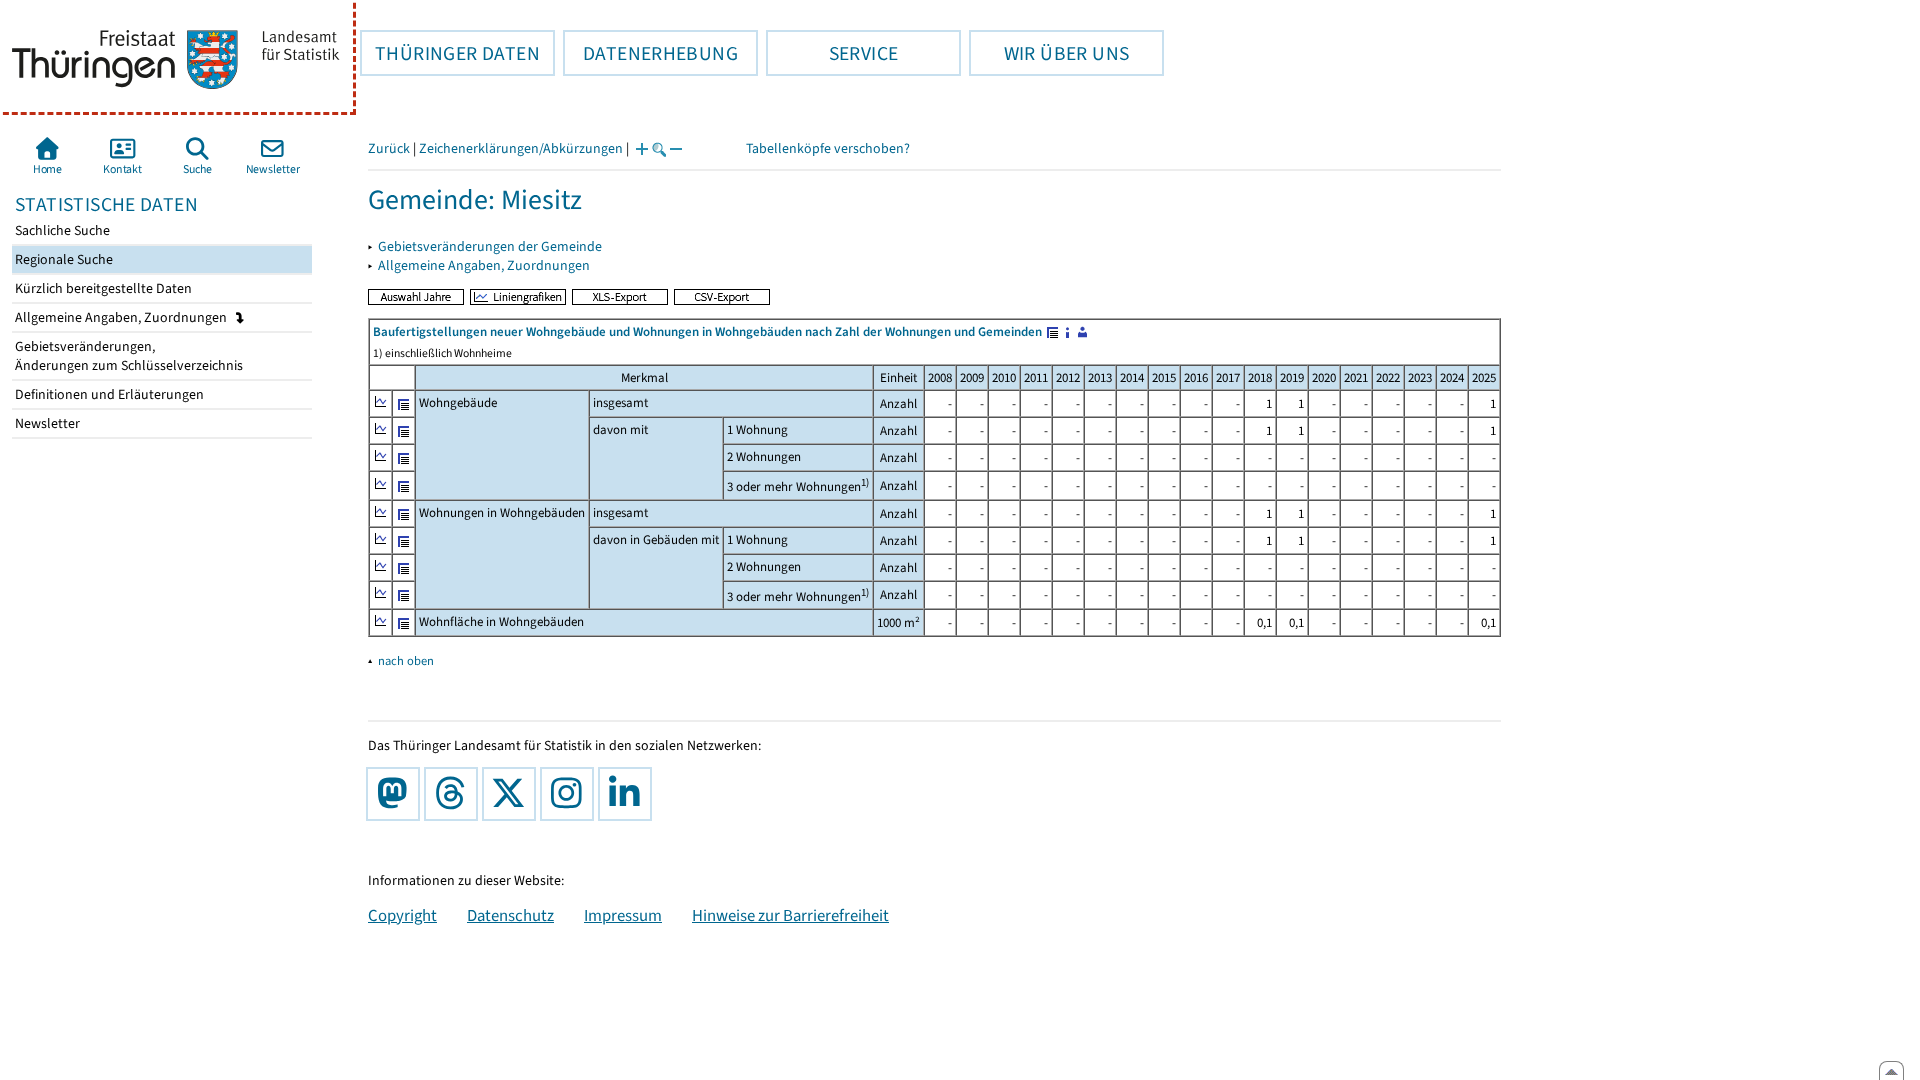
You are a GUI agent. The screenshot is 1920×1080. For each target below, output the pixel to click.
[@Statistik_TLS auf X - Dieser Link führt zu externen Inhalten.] (513, 794)
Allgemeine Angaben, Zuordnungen (122, 317)
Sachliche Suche (61, 230)
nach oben (406, 660)
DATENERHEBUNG (650, 53)
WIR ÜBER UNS (1049, 53)
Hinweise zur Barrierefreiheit (790, 915)
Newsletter (46, 423)
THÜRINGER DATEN (450, 53)
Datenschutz (510, 915)
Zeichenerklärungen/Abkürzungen (521, 148)
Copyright (402, 915)
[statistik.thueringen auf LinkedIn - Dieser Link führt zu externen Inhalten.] (629, 794)
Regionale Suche (62, 259)
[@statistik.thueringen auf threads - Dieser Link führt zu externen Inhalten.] (455, 794)
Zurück (389, 148)
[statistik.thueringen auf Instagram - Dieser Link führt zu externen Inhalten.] (571, 794)
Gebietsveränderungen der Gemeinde (490, 246)
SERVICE (832, 53)
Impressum (623, 915)
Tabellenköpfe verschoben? (828, 148)
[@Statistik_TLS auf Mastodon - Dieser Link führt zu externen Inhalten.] (397, 794)
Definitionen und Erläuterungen (108, 394)
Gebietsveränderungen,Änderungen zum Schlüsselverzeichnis (127, 356)
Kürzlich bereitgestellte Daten (102, 288)
